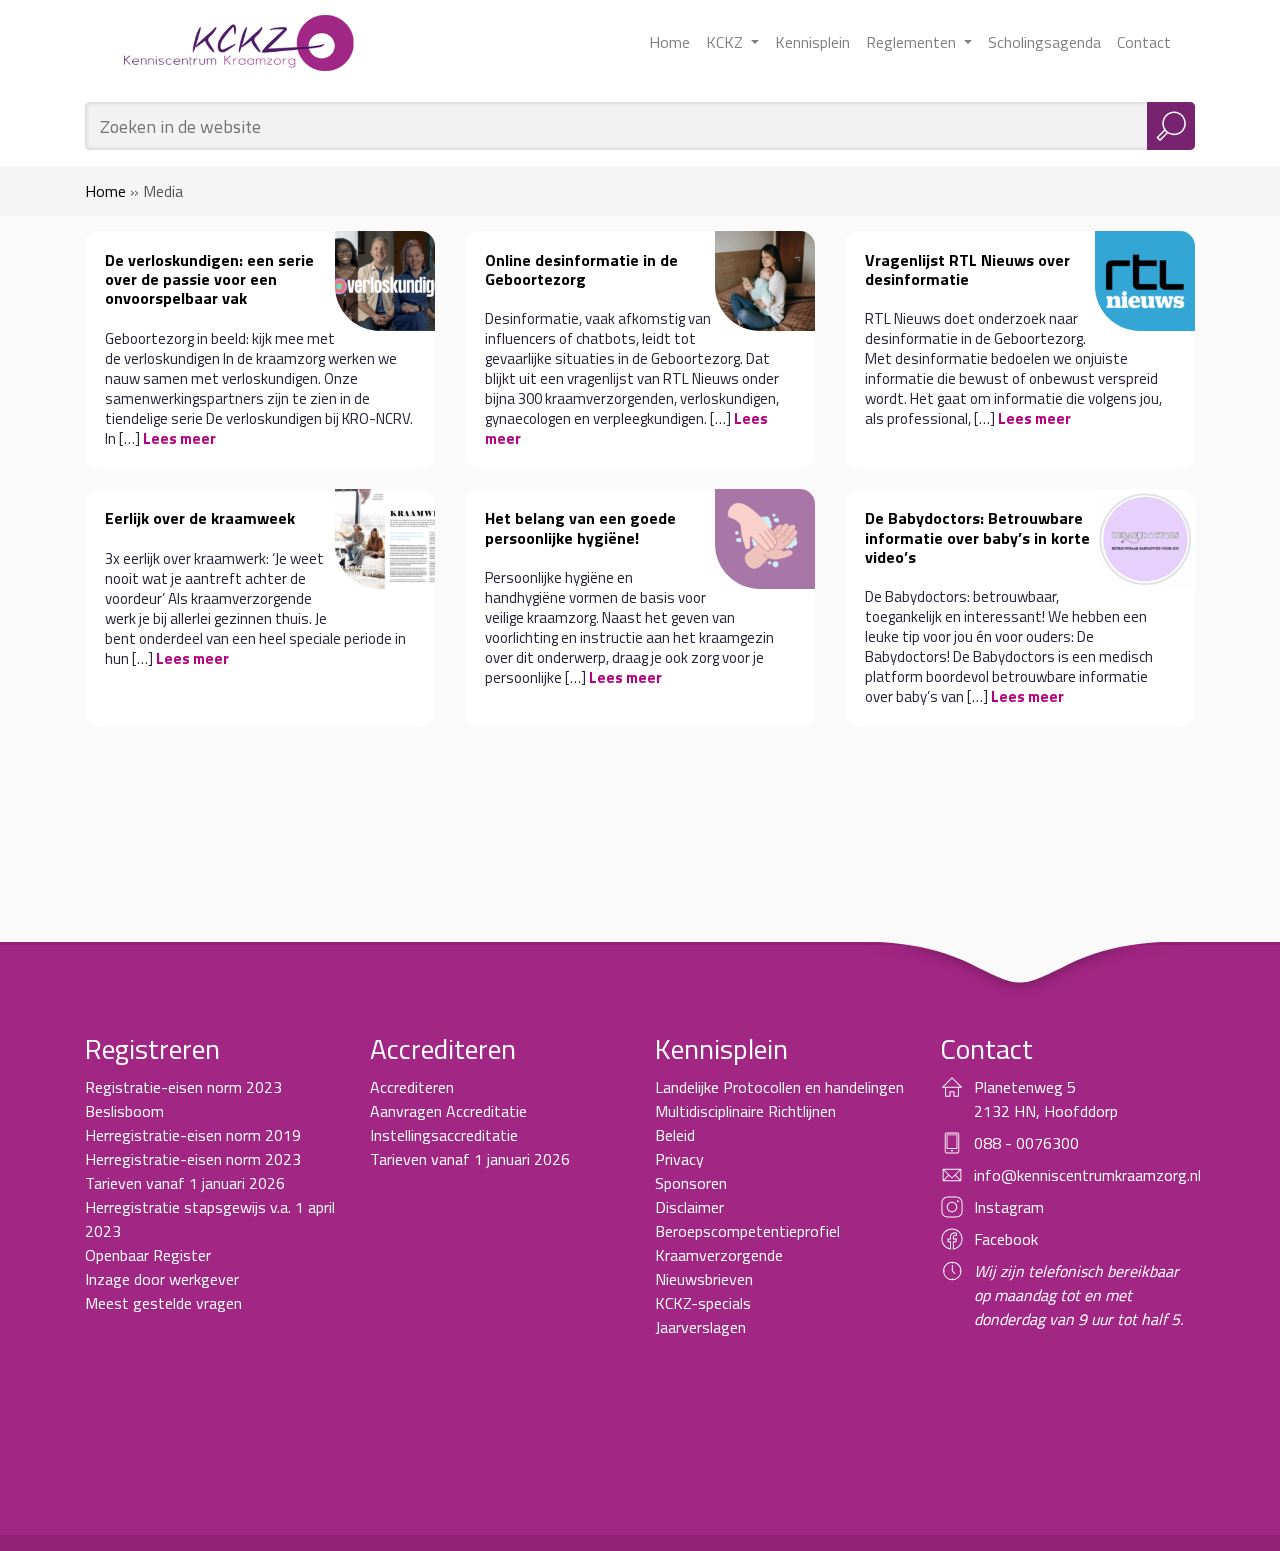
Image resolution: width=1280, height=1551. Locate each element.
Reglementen (913, 42)
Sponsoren (691, 1183)
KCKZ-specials (703, 1303)
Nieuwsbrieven (704, 1279)
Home (669, 42)
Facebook (1006, 1239)
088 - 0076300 (1026, 1143)
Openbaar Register (148, 1255)
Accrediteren (412, 1087)
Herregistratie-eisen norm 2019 (193, 1135)
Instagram (1009, 1207)
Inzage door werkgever (162, 1279)
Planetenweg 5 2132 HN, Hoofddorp (1046, 1099)
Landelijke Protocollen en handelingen (779, 1087)
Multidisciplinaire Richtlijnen (745, 1111)
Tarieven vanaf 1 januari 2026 (185, 1183)
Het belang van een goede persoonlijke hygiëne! (580, 527)
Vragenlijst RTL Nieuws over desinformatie (967, 269)
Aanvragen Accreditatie (448, 1111)
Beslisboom (124, 1111)
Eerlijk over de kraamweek (200, 518)
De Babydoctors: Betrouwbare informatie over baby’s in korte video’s (977, 537)
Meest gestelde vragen (163, 1303)
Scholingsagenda (1044, 42)
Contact (1144, 42)
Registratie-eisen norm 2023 (183, 1087)
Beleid (675, 1135)
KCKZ (726, 42)
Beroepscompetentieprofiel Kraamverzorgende (747, 1243)
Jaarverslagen (700, 1327)
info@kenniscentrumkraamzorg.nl (1087, 1175)
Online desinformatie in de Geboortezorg (581, 269)
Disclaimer (689, 1207)
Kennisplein (812, 42)
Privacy (679, 1159)
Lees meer (179, 438)
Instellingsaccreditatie (444, 1135)
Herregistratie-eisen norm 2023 (193, 1159)
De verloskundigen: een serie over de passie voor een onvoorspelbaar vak (209, 279)
